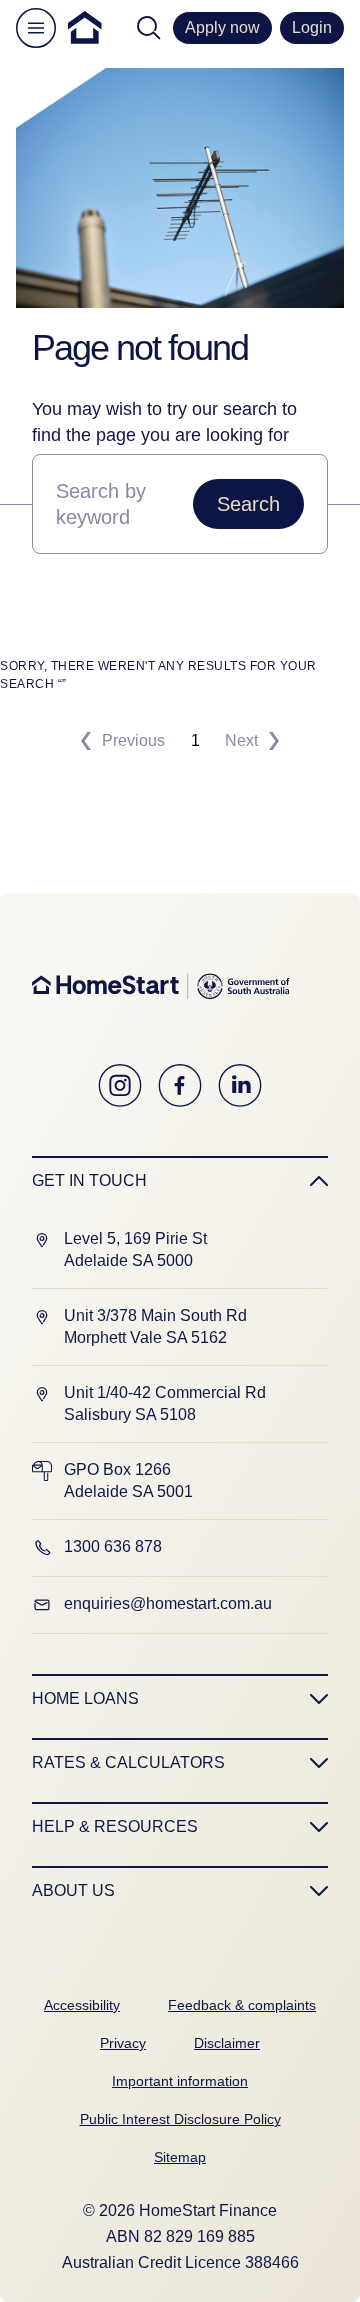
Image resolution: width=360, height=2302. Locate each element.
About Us (73, 1890)
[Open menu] (36, 28)
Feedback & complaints (242, 2005)
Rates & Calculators (128, 1762)
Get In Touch (89, 1180)
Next (241, 740)
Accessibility (82, 2005)
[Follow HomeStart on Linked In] (240, 1086)
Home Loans (85, 1698)
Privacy (123, 2043)
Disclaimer (227, 2043)
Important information (180, 2081)
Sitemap (180, 2157)
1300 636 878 (113, 1546)
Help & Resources (115, 1826)
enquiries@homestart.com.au (168, 1603)
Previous (133, 740)
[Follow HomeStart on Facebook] (180, 1086)
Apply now (222, 27)
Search (248, 504)
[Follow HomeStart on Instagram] (120, 1086)
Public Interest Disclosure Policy (180, 2119)
